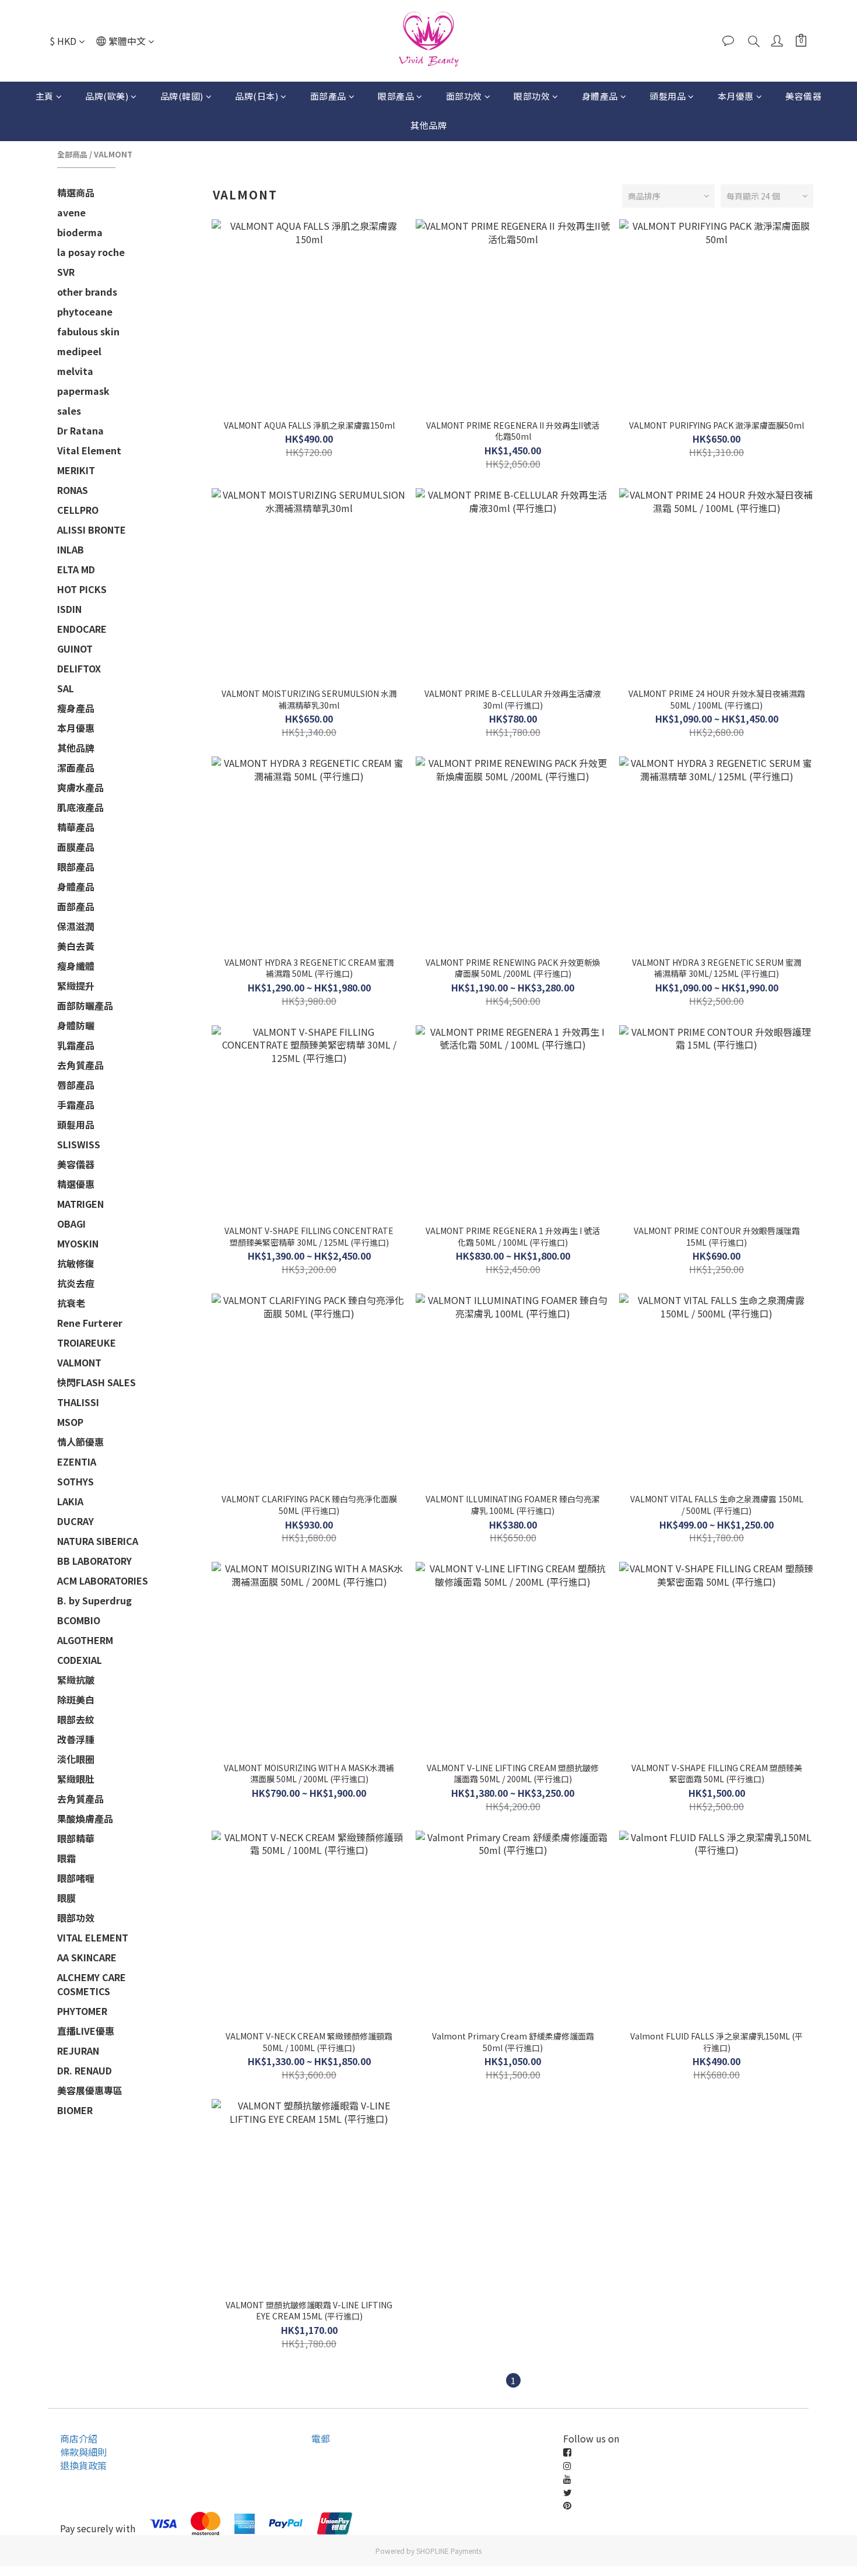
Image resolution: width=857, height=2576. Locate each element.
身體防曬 (76, 1025)
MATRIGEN (80, 1204)
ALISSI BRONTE (92, 530)
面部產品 (328, 96)
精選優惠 (76, 1184)
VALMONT (113, 154)
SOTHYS (75, 1481)
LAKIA (70, 1501)
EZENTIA (77, 1462)
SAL (66, 688)
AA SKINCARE (87, 1957)
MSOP (70, 1422)
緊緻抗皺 (76, 1680)
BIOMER (75, 2110)
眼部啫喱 (76, 1878)
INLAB (71, 549)
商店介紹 (79, 2438)
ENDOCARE (82, 629)
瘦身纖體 (76, 966)
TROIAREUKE (87, 1343)
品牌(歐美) (107, 96)
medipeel (79, 351)
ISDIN (69, 609)
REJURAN (78, 2051)
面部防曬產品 (85, 1005)
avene (71, 212)
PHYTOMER (82, 2011)
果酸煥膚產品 (85, 1818)
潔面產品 (76, 767)
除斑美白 (76, 1699)
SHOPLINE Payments (449, 2551)
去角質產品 (80, 1065)
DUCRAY (75, 1521)
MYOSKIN (78, 1243)
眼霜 (66, 1858)
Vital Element (89, 450)
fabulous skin (88, 331)
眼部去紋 (76, 1719)
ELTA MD (76, 569)
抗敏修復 (76, 1263)
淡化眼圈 (76, 1759)
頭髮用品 (668, 96)
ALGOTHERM (85, 1640)
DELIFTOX (79, 668)
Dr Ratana (80, 430)
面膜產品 (76, 847)
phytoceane (85, 311)
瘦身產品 (76, 708)
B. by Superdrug (94, 1600)
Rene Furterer (90, 1323)
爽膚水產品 (80, 787)
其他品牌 (428, 125)
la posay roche (91, 252)
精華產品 (76, 827)
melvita (75, 371)
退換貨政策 (83, 2465)
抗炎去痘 (76, 1283)
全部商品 (72, 154)
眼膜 (66, 1898)
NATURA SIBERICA (98, 1541)
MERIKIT (76, 470)
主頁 (45, 96)
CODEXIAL (80, 1660)
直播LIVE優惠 (86, 2031)
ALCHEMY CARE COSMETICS (92, 1984)
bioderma (80, 232)
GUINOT (75, 649)
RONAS (73, 490)
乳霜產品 (76, 1045)
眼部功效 (532, 96)
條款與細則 (83, 2452)
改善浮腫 (76, 1739)
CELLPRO (78, 510)
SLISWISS (79, 1144)
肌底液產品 (80, 807)
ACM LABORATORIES (103, 1580)
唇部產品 (76, 1085)
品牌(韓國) (182, 96)
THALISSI (78, 1402)
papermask (83, 391)
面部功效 (464, 96)
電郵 (321, 2438)
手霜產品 (76, 1105)
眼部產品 (396, 96)
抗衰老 (71, 1303)
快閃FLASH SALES (96, 1382)
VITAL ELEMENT (93, 1937)
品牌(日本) (257, 96)
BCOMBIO (79, 1620)
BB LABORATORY (94, 1561)
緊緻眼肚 (76, 1779)
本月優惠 (736, 96)
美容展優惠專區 (90, 2090)
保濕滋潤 (76, 926)
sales (69, 411)
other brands (87, 292)
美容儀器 (803, 96)
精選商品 (76, 192)
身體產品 (600, 96)
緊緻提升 (76, 986)
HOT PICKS (82, 589)
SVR (66, 272)
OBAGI (71, 1224)
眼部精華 (76, 1838)
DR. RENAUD (85, 2070)
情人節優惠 (80, 1442)
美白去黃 (76, 946)
